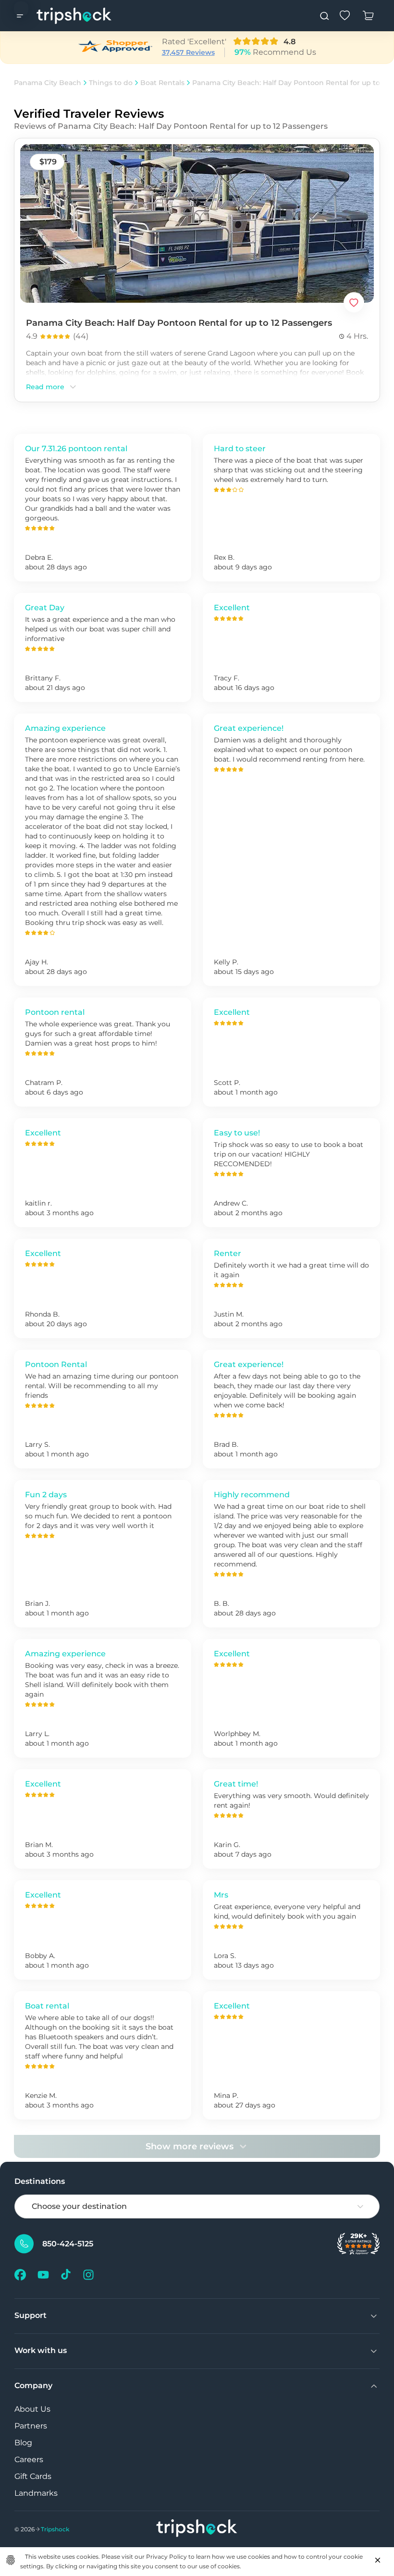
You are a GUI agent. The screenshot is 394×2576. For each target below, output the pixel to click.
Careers (29, 2459)
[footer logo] (197, 2529)
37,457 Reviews (188, 52)
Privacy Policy (166, 2557)
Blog (23, 2443)
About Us (32, 2409)
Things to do (111, 83)
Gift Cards (33, 2476)
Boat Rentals (162, 83)
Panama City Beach (48, 83)
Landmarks (36, 2493)
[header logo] (74, 16)
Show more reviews (190, 2146)
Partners (31, 2426)
